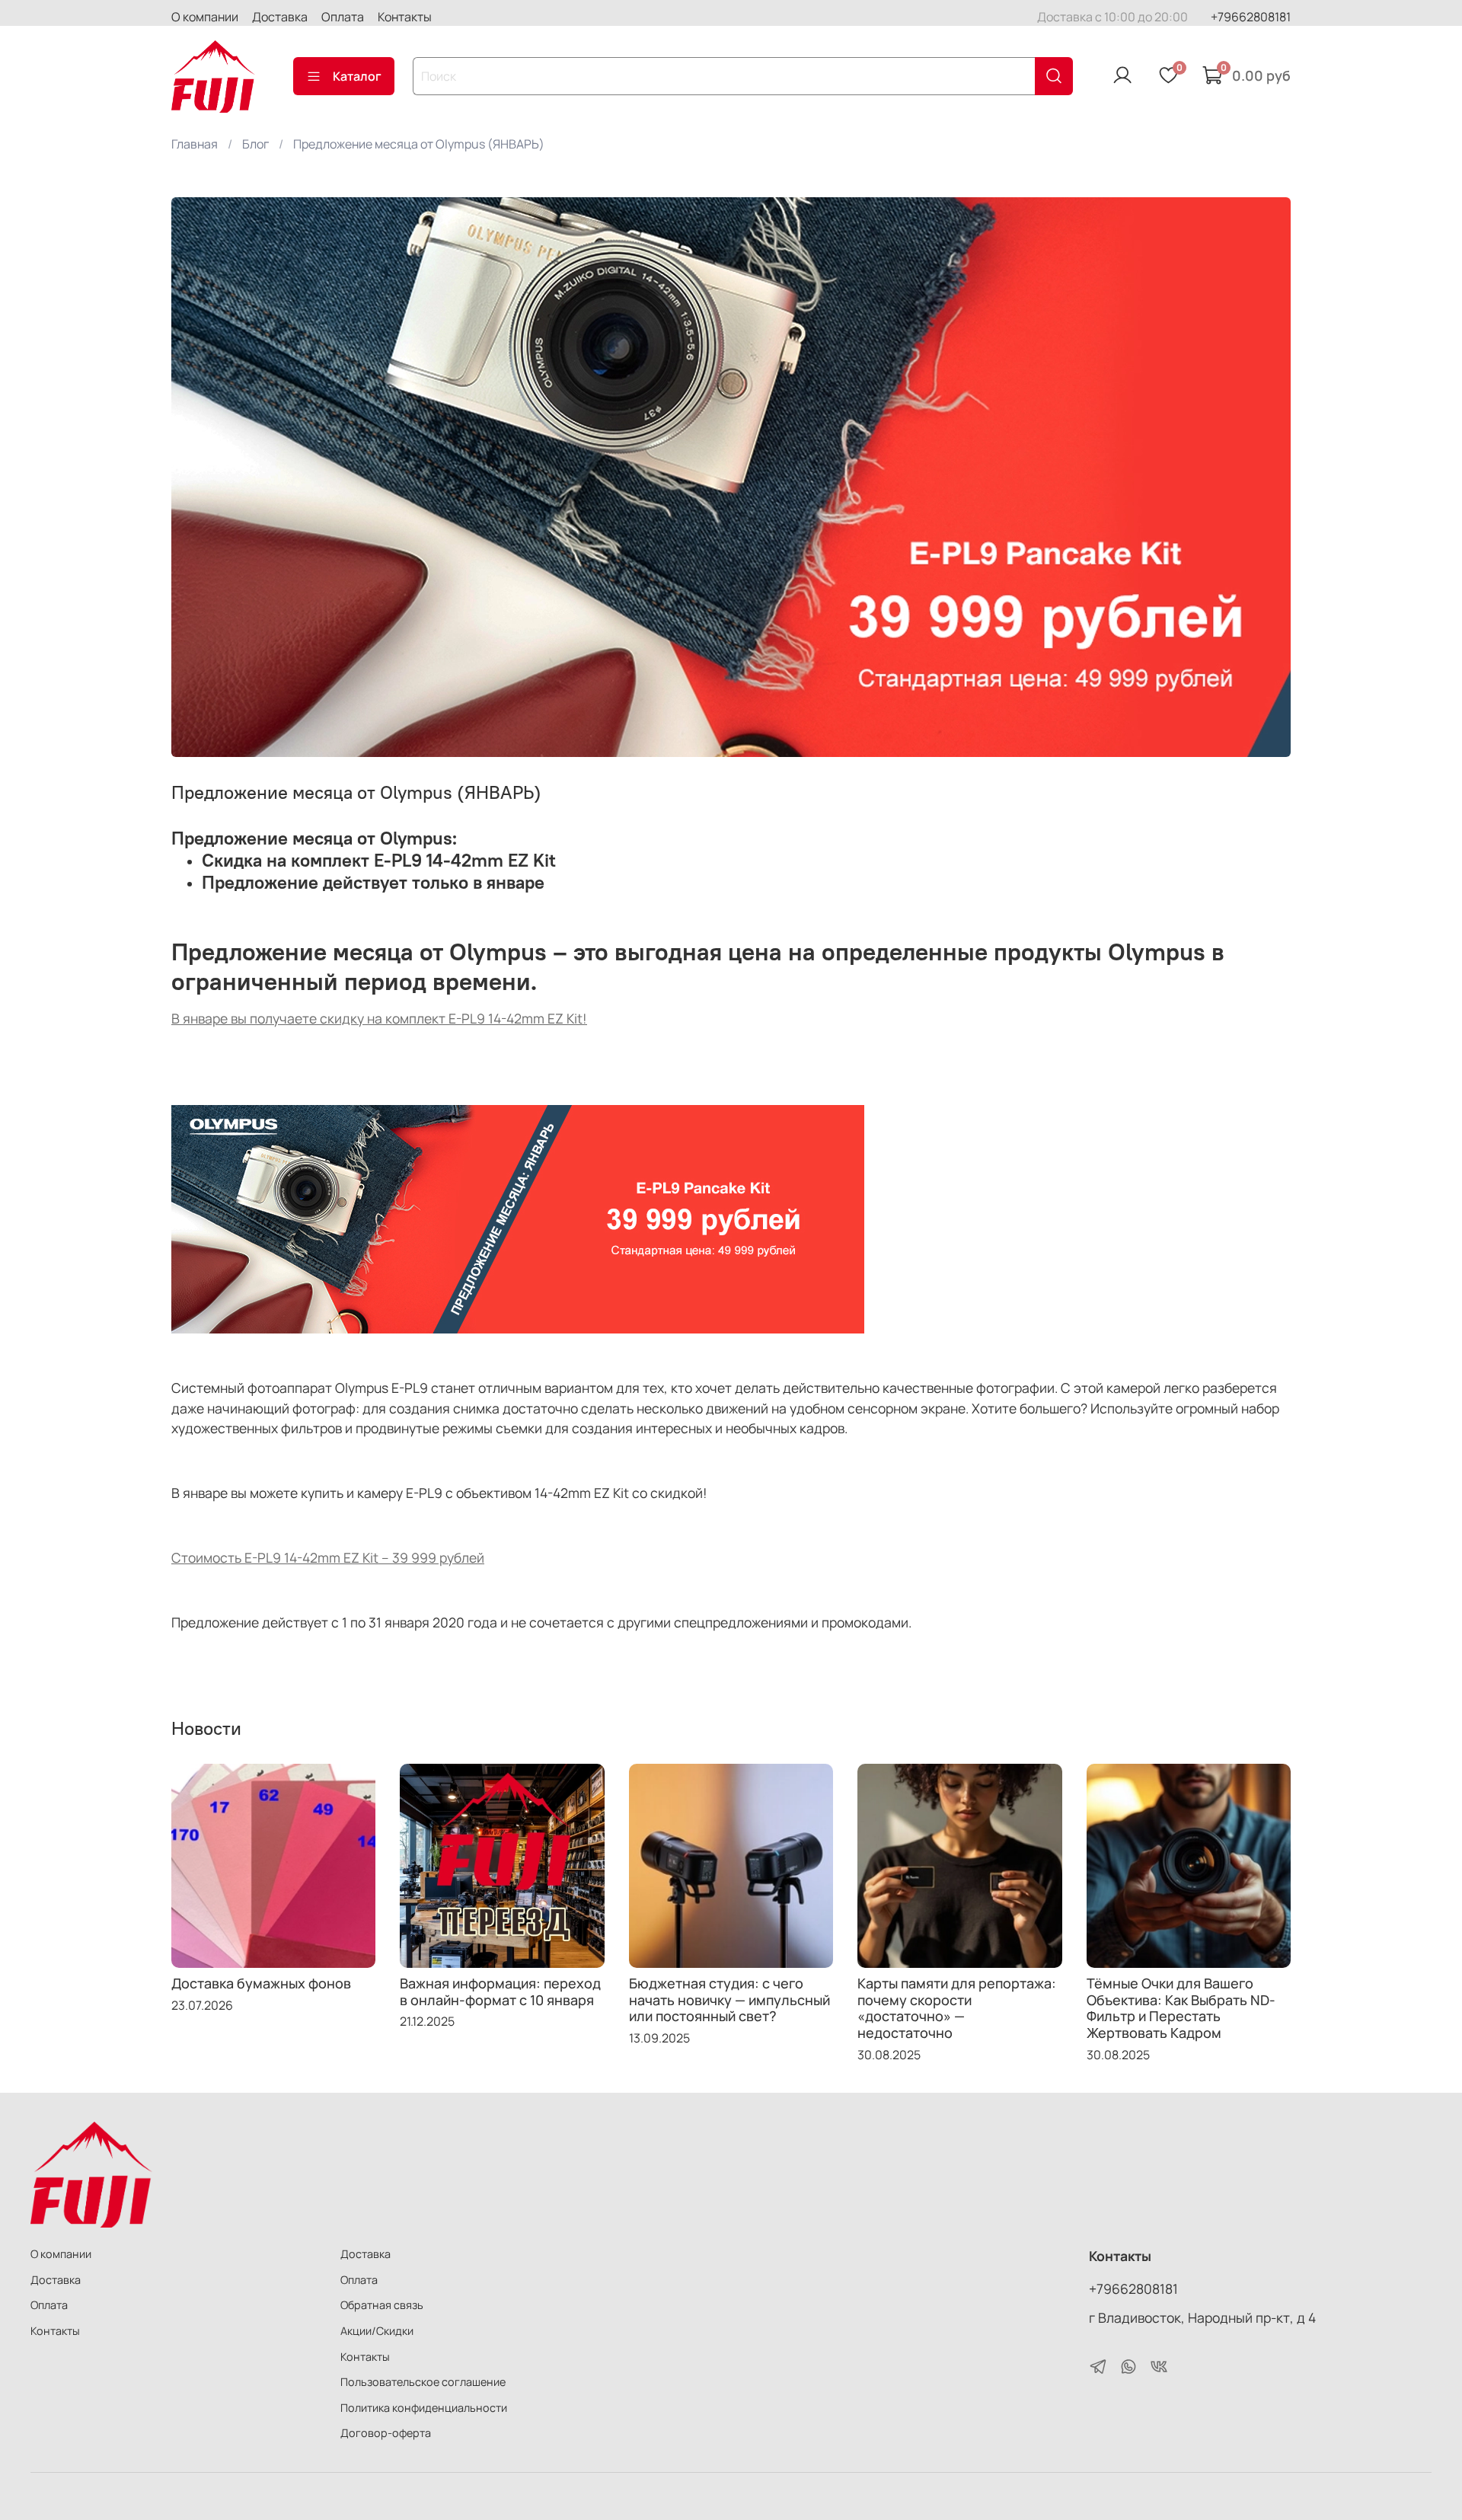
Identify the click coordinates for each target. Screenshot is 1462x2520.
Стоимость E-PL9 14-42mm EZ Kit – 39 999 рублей (328, 1557)
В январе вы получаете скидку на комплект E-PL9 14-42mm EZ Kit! (379, 1018)
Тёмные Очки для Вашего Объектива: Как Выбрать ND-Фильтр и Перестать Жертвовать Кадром (1181, 2008)
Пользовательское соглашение (423, 2382)
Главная (195, 144)
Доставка (280, 17)
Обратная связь (382, 2305)
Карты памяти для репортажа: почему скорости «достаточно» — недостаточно (957, 2008)
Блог (255, 144)
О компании (205, 17)
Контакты (405, 17)
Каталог (357, 76)
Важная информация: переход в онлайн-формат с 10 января (500, 1991)
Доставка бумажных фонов (261, 1983)
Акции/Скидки (377, 2331)
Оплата (343, 17)
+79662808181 (1251, 17)
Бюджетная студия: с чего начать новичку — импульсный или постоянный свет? (729, 1999)
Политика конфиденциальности (424, 2408)
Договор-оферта (386, 2433)
